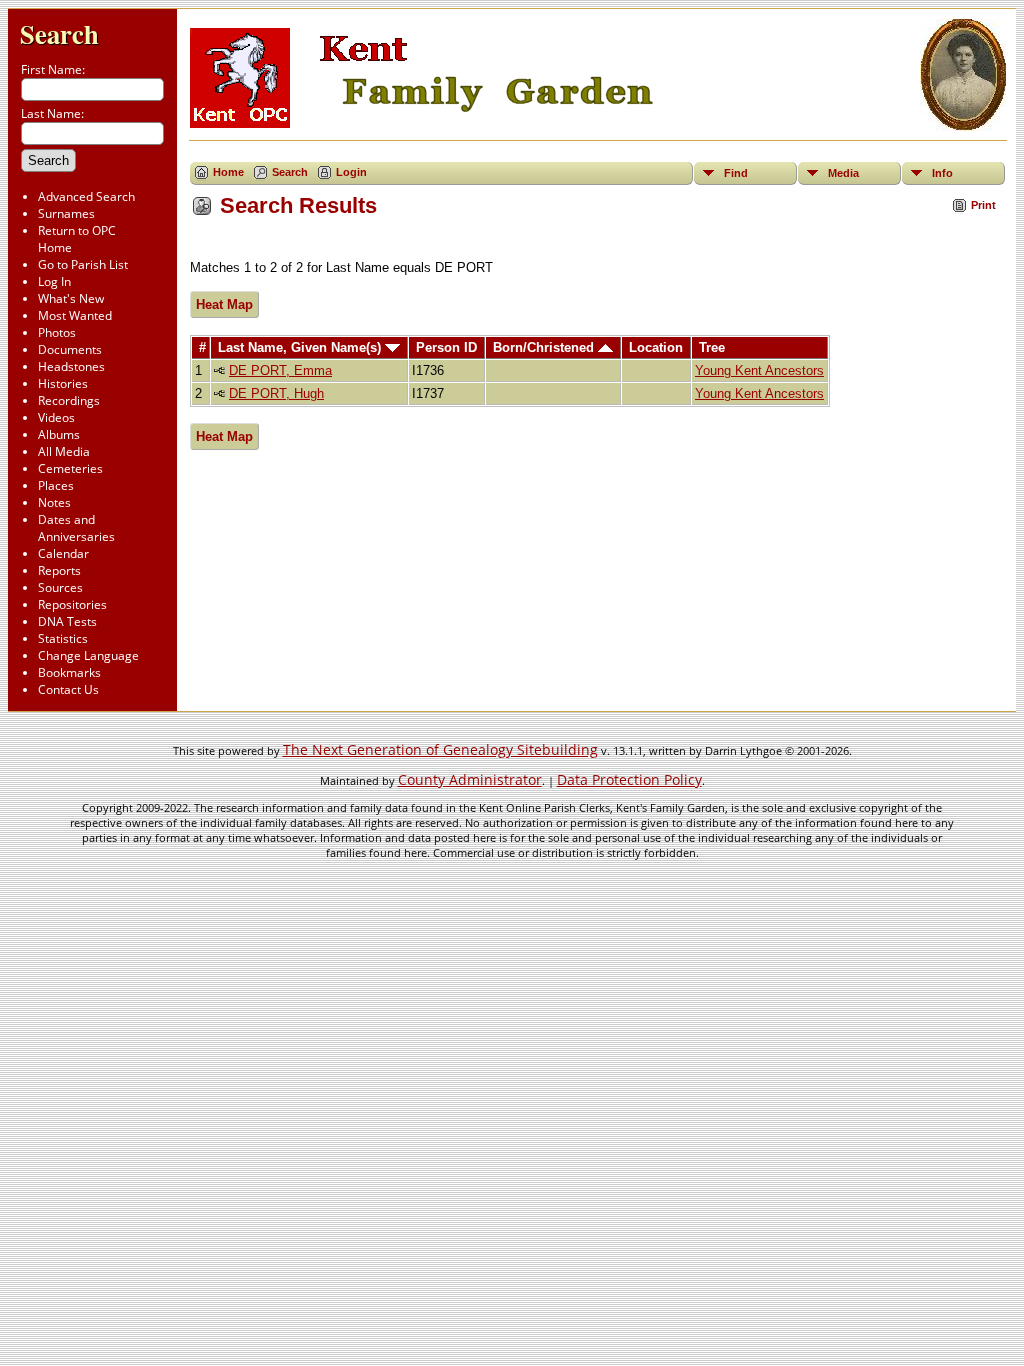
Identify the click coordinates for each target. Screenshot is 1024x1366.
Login (351, 172)
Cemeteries (70, 468)
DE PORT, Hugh (276, 393)
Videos (56, 417)
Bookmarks (69, 672)
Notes (54, 502)
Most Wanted (75, 315)
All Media (64, 451)
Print (983, 205)
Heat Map (224, 304)
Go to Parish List (83, 264)
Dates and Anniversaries (76, 528)
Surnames (66, 213)
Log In (54, 281)
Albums (59, 434)
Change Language (88, 655)
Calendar (63, 553)
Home (228, 172)
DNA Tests (67, 621)
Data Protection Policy (629, 779)
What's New (71, 298)
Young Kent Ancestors (759, 370)
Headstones (71, 366)
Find (736, 173)
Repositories (72, 604)
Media (843, 173)
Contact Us (68, 689)
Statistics (63, 638)
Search (59, 33)
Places (56, 485)
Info (942, 173)
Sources (60, 587)
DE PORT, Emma (280, 370)
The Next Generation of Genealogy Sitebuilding (440, 749)
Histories (63, 383)
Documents (70, 349)
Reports (59, 570)
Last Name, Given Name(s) (301, 347)
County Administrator (470, 779)
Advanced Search (86, 196)
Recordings (69, 400)
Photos (57, 332)
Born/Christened (545, 347)
